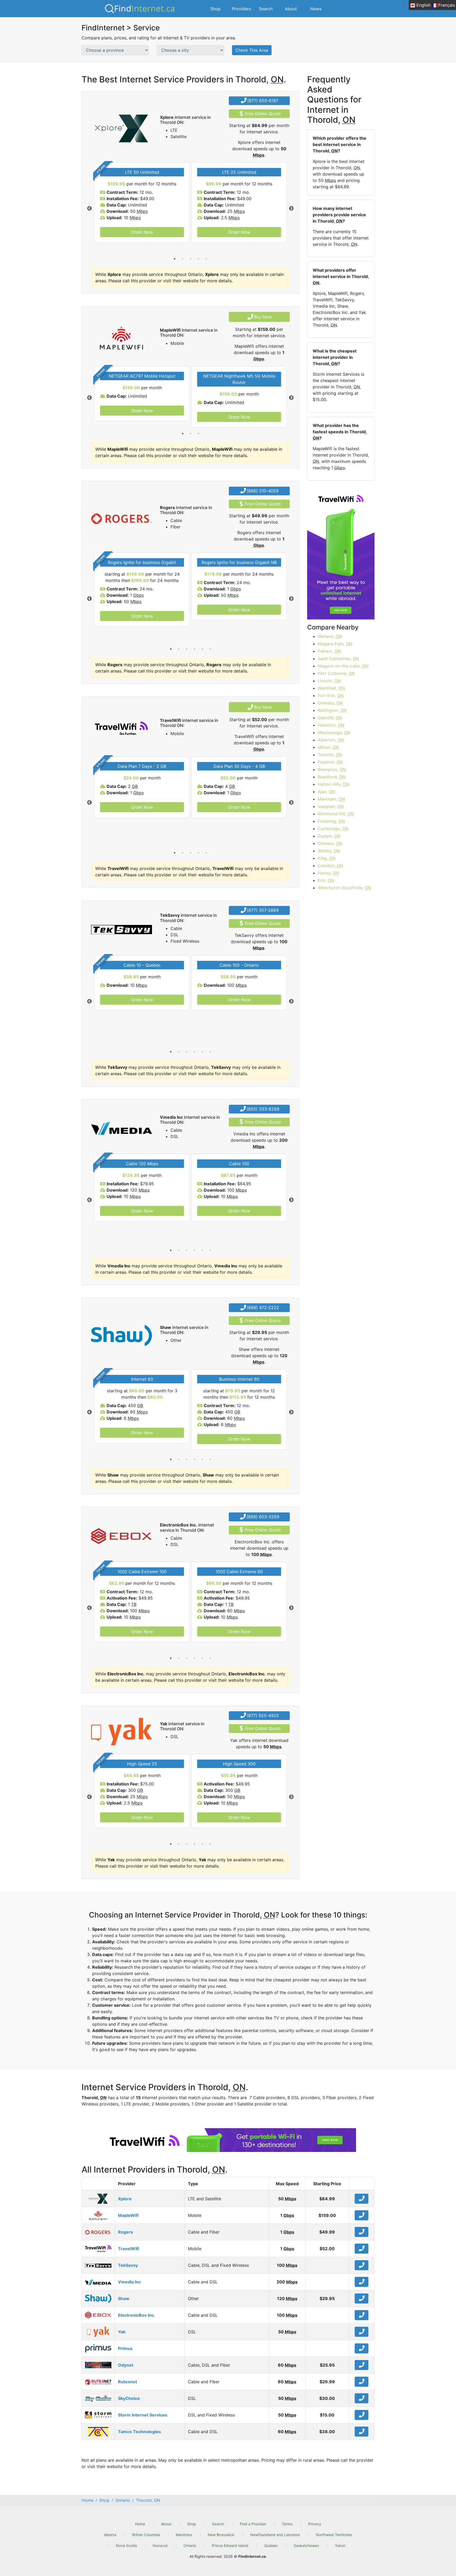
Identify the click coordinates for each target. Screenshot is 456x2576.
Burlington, (332, 710)
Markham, (331, 799)
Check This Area (252, 50)
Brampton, (332, 769)
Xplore (125, 2199)
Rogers (125, 2232)
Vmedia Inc (129, 2282)
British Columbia (146, 2535)
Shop (215, 9)
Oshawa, (330, 843)
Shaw (124, 2298)
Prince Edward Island (230, 2546)
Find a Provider (253, 2524)
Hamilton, (331, 725)
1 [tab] (175, 259)
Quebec (271, 2546)
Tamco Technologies (139, 2432)
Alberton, (331, 740)
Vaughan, (331, 806)
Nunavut (160, 2546)
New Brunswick (221, 2535)
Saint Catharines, (338, 659)
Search (266, 9)
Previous (89, 209)
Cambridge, (333, 829)
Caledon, (330, 866)
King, (327, 858)
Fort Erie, (331, 695)
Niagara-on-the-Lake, (343, 666)
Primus (125, 2348)
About (291, 9)
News (316, 9)
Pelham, (329, 651)
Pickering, (331, 821)
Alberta (110, 2535)
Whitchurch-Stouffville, (344, 888)
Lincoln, (329, 681)
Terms (287, 2524)
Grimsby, (330, 703)
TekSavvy (128, 2265)
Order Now (142, 232)
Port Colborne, (336, 673)
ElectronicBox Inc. (137, 2315)
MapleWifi (128, 2215)
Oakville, (330, 718)
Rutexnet (127, 2382)
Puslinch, (330, 762)
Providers (241, 9)
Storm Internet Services (143, 2415)
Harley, (328, 873)
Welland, (330, 636)
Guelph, (329, 836)
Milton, (328, 747)
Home (140, 2524)
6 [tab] (210, 649)
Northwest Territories (334, 2535)
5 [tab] (206, 259)
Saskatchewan (306, 2546)
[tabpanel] (142, 203)
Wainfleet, (331, 688)
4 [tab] (198, 259)
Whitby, (329, 851)
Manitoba (184, 2535)
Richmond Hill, (336, 814)
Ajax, (326, 792)
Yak (122, 2332)
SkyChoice (129, 2398)
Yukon (340, 2546)
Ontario (190, 2546)
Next (291, 209)
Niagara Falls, (335, 644)
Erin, (326, 880)
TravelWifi (129, 2249)
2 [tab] (183, 259)
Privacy (315, 2524)
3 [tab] (191, 259)
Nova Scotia (126, 2546)
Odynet (126, 2365)
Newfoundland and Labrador (275, 2535)
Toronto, (330, 755)
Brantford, (332, 777)
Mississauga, (334, 732)
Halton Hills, (334, 784)
